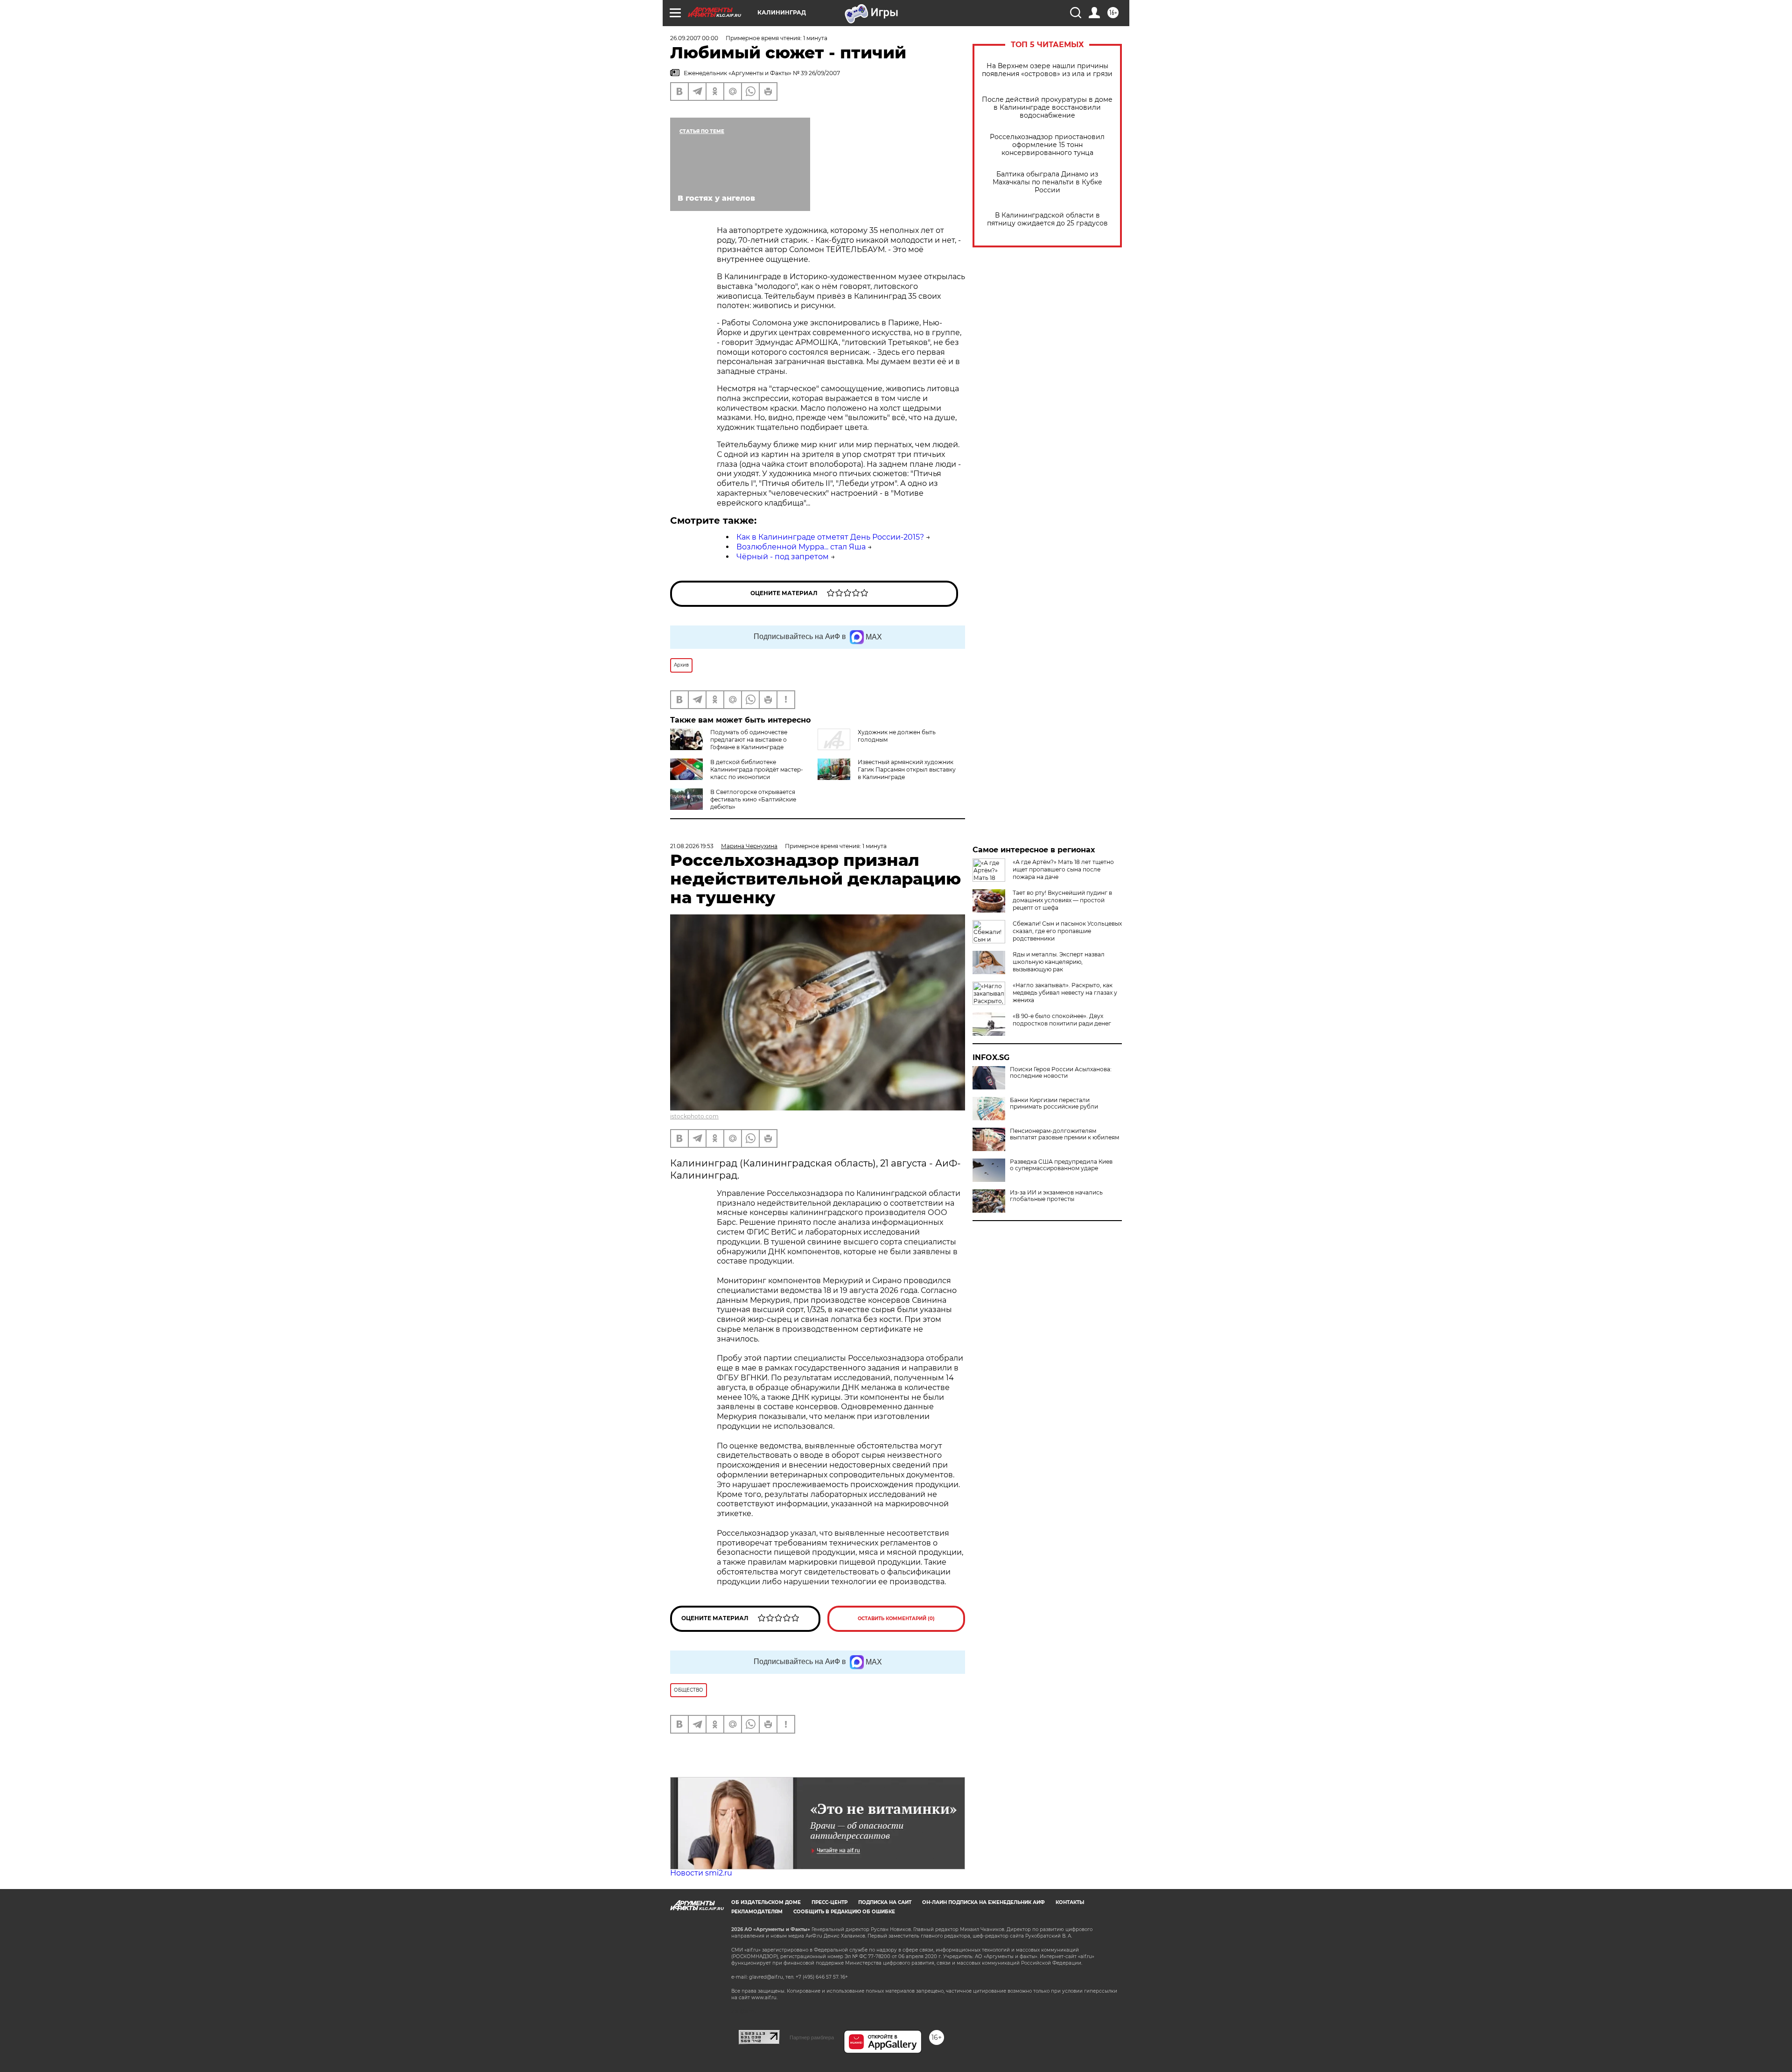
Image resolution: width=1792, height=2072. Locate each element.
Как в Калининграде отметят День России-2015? (830, 537)
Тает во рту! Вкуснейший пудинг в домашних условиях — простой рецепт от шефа (1062, 900)
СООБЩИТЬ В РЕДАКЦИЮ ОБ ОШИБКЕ (844, 1912)
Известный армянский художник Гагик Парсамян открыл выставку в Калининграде (907, 769)
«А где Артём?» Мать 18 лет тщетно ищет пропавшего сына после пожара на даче (1063, 869)
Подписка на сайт (885, 1902)
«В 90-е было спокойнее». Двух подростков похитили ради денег (1062, 1020)
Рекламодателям (757, 1912)
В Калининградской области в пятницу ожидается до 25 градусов (1047, 219)
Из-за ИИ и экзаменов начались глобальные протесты (1056, 1196)
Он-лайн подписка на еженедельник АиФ (983, 1902)
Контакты (1070, 1902)
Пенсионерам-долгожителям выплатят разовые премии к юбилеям (1064, 1134)
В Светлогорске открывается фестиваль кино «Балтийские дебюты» (753, 799)
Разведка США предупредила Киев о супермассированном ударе (1061, 1165)
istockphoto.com (694, 1116)
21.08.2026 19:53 (692, 846)
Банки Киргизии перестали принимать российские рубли (1054, 1103)
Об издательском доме (766, 1902)
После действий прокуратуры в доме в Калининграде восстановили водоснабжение (1047, 108)
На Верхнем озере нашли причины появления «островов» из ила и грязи (1047, 70)
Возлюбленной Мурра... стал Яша (801, 547)
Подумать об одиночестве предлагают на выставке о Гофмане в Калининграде (749, 740)
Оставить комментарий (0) (896, 1619)
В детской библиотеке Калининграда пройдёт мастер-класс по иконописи (757, 769)
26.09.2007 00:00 (694, 38)
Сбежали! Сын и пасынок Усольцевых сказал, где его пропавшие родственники (1067, 931)
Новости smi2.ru (701, 1873)
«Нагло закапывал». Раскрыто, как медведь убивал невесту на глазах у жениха (1065, 993)
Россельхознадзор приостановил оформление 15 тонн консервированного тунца (1047, 145)
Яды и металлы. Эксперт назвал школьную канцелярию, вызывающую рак (1059, 962)
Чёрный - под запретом (783, 557)
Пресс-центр (829, 1902)
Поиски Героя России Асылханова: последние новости (1061, 1073)
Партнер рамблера (812, 2037)
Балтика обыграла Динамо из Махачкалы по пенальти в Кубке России (1047, 182)
